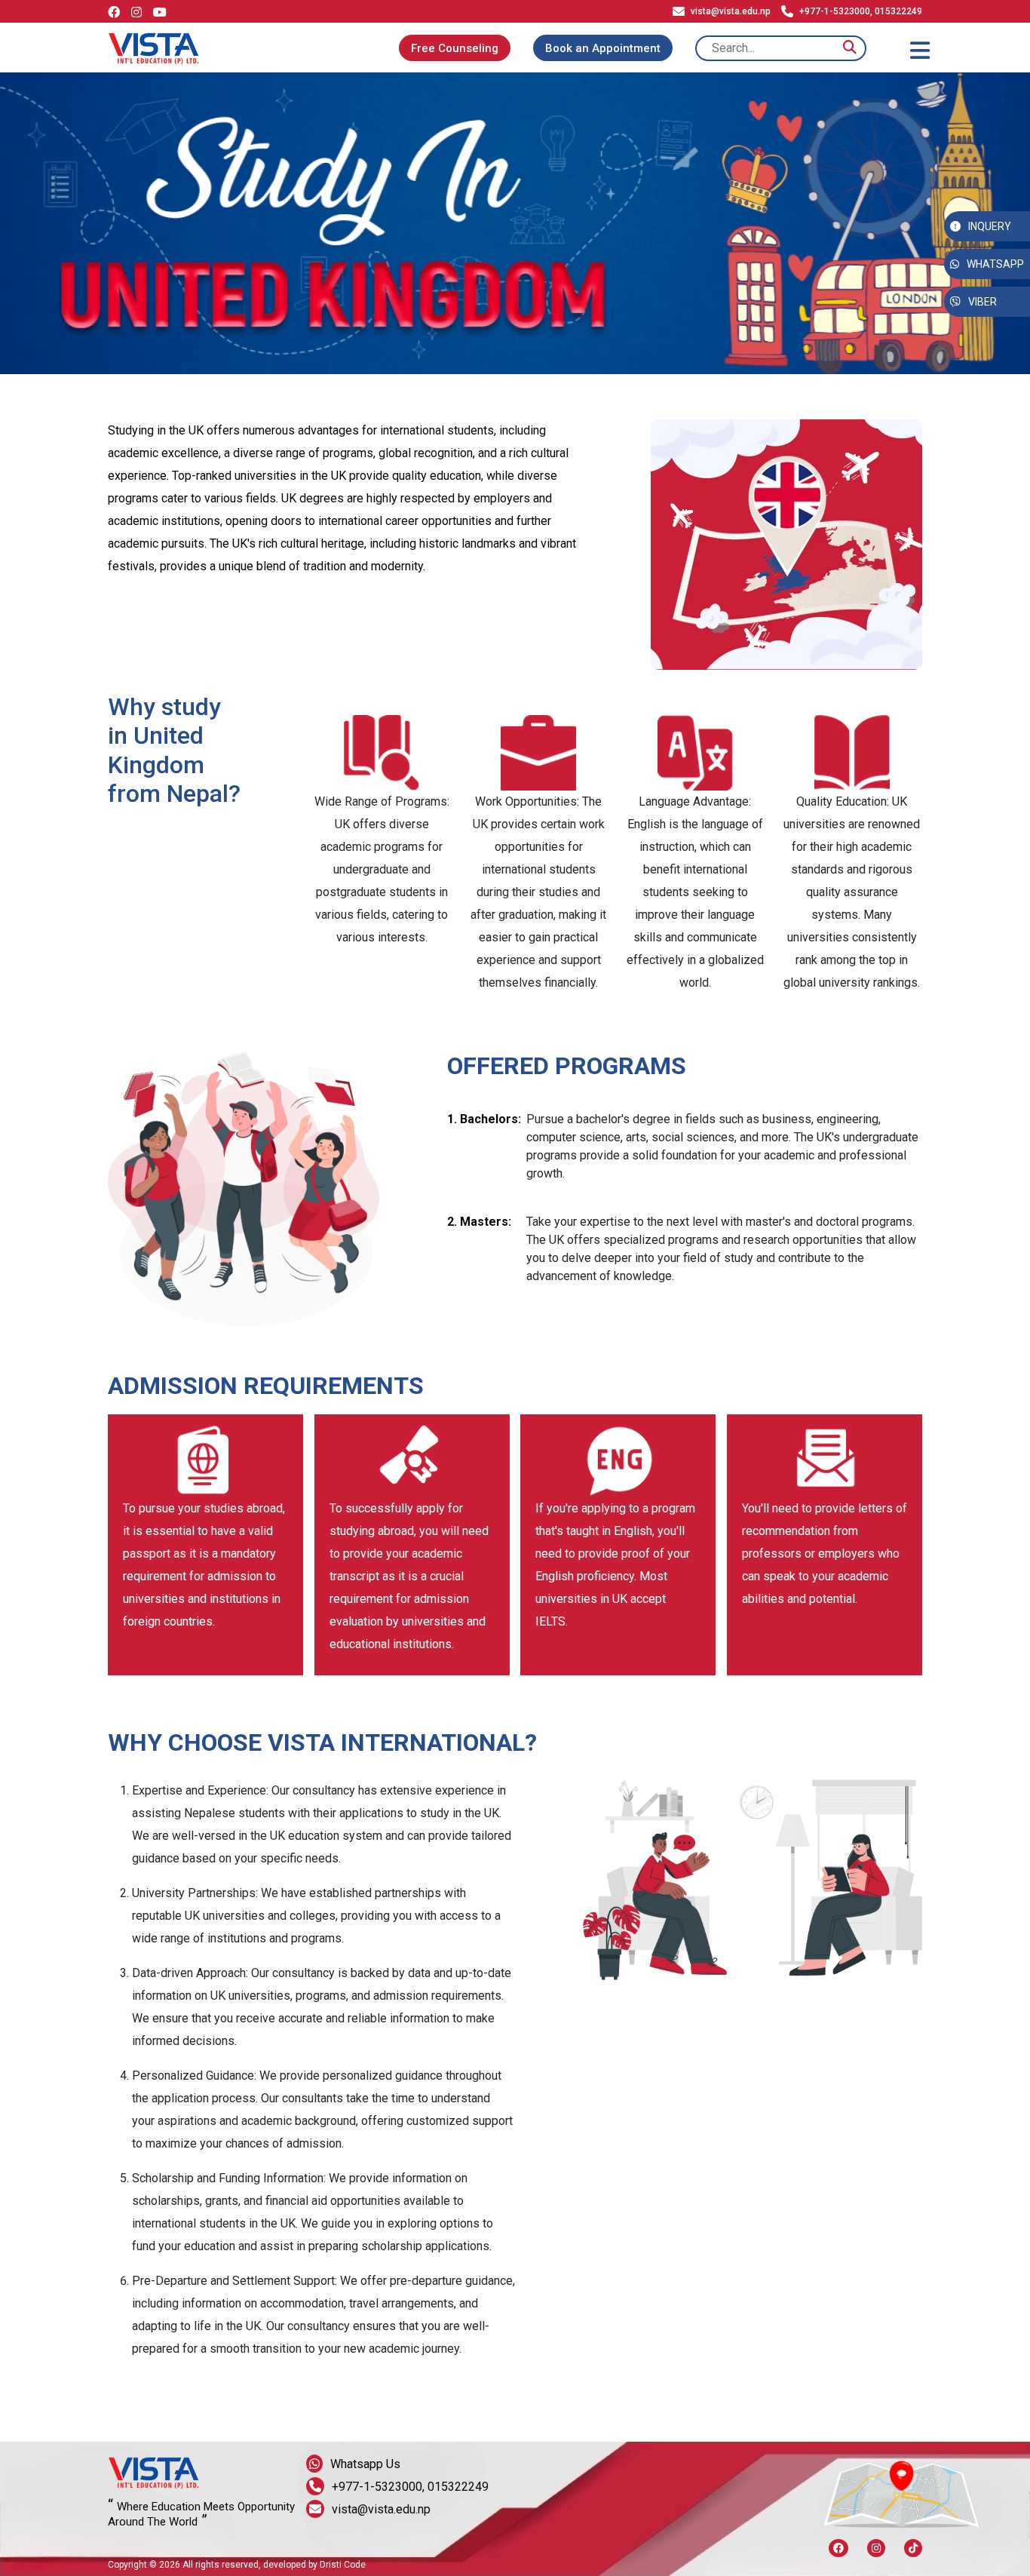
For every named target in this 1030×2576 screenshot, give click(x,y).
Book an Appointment (603, 48)
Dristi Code (343, 2565)
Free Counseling (455, 48)
